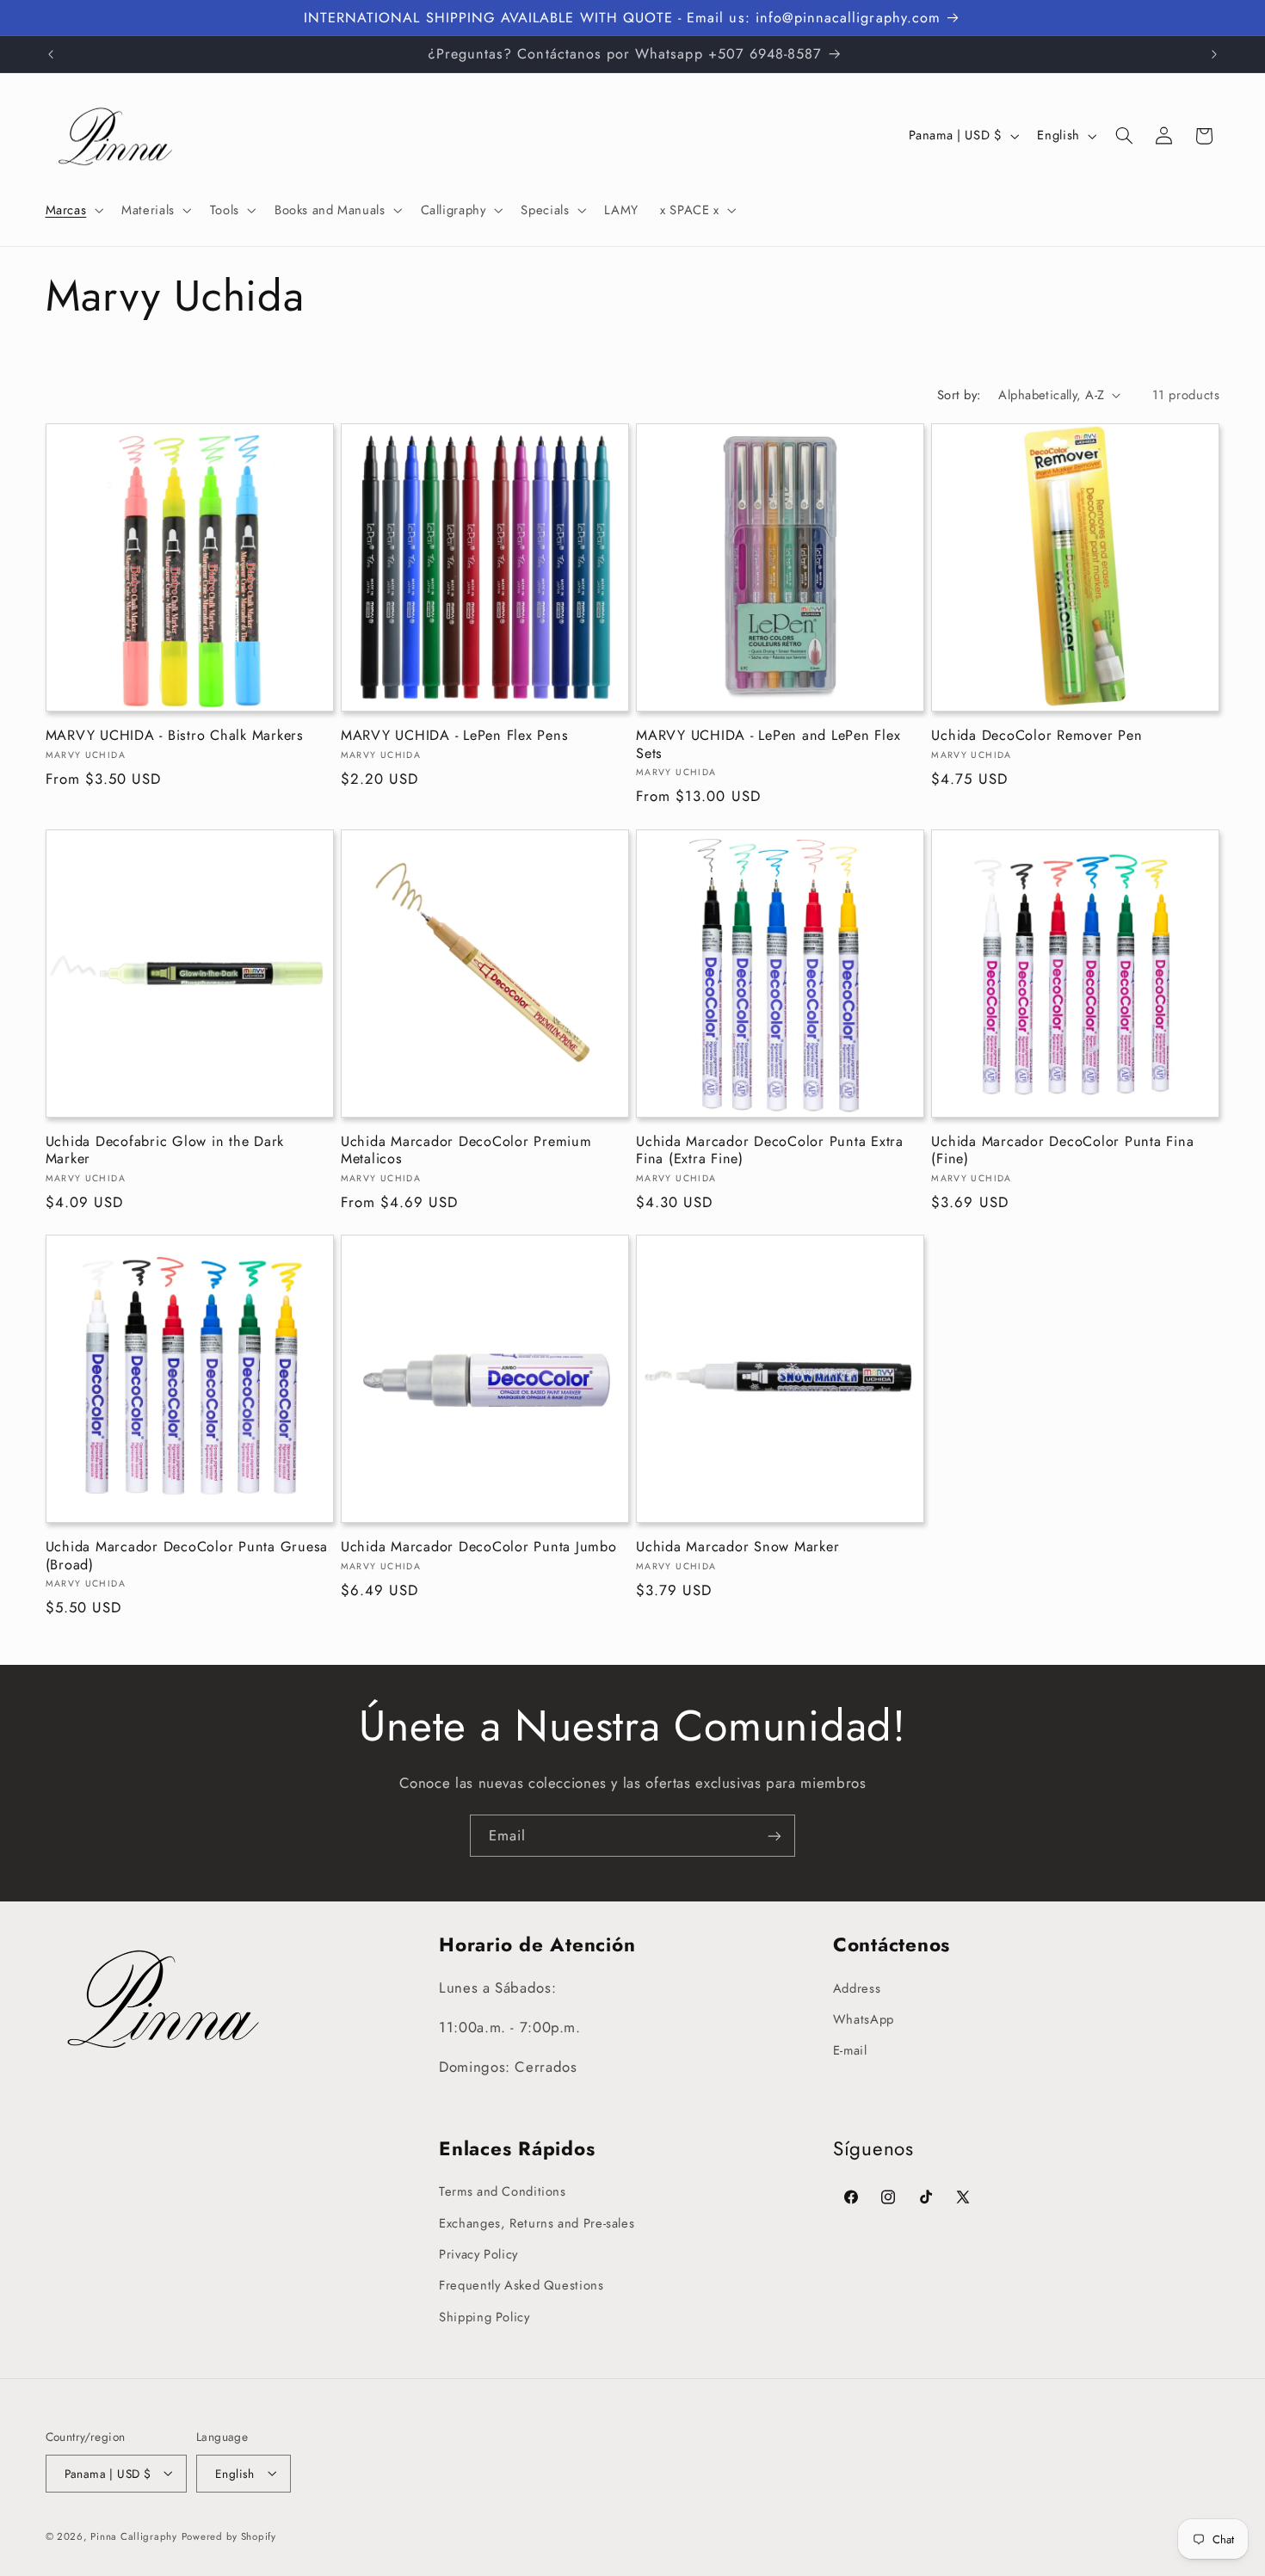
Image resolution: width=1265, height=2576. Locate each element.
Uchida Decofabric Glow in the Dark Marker (165, 1151)
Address (857, 1987)
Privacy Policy (478, 2254)
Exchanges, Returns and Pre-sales (537, 2222)
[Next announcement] (1214, 54)
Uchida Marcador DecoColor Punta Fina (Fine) (1062, 1151)
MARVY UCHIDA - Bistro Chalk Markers (175, 736)
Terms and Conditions (503, 2191)
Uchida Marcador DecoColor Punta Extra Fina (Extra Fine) (770, 1151)
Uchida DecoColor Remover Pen (1037, 736)
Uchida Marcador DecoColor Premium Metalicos (466, 1151)
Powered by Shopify (229, 2536)
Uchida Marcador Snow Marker (737, 1547)
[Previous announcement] (51, 54)
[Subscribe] (774, 1836)
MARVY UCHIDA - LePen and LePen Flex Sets (768, 745)
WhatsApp (864, 2019)
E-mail (850, 2050)
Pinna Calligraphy (134, 2536)
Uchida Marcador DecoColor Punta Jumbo (479, 1547)
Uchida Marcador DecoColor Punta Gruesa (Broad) (187, 1556)
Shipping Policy (484, 2317)
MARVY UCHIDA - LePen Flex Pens (455, 736)
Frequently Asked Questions (521, 2285)
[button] (73, 210)
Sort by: (959, 395)
